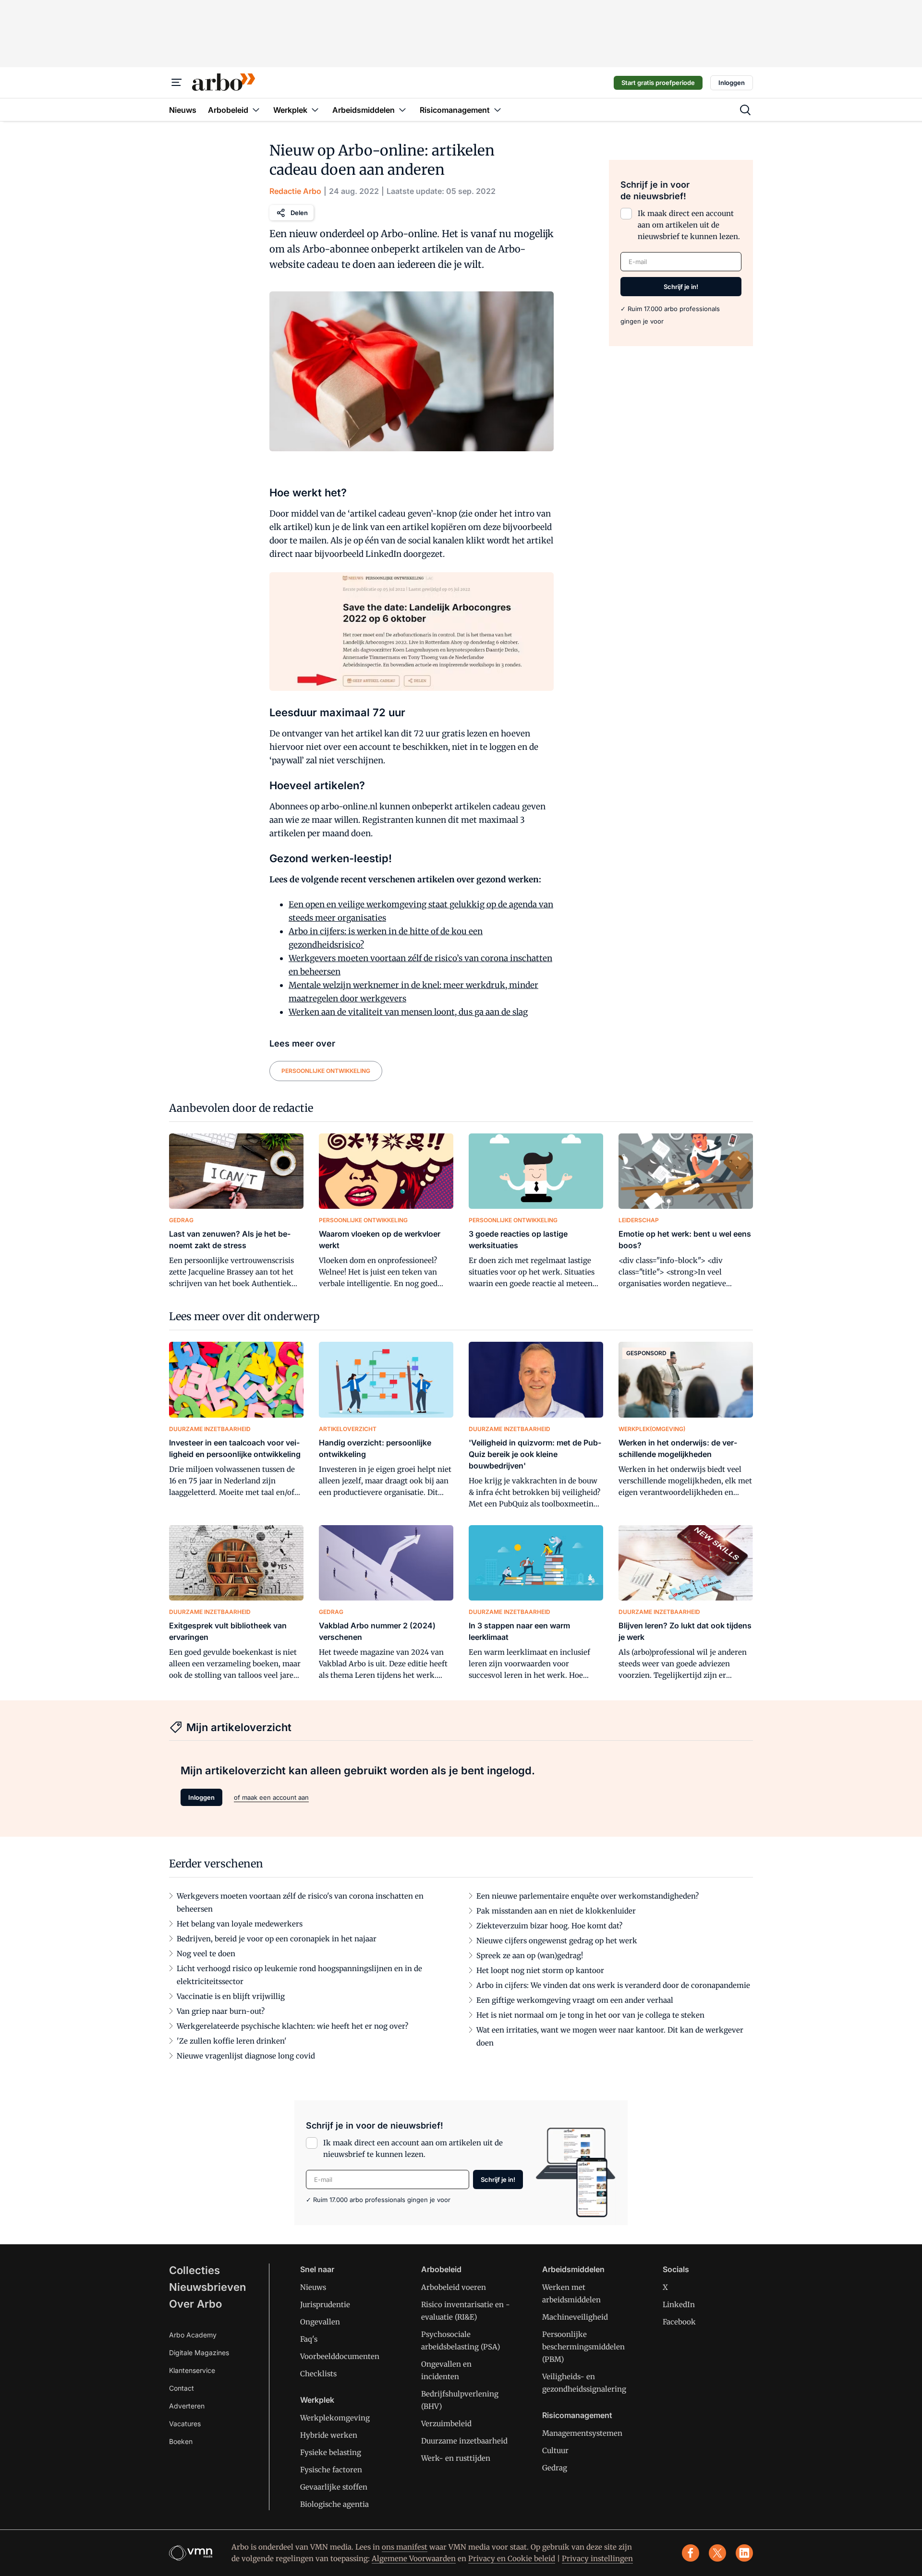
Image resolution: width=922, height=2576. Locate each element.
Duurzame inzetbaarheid (464, 2441)
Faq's (309, 2339)
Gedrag (555, 2468)
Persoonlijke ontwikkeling (326, 1071)
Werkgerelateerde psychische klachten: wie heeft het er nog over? (292, 2026)
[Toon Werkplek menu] (315, 110)
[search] (745, 110)
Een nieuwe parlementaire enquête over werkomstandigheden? (588, 1896)
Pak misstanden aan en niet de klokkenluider (556, 1911)
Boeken (181, 2441)
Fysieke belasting (331, 2452)
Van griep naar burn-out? (221, 2011)
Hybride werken (329, 2435)
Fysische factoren (331, 2470)
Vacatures (185, 2424)
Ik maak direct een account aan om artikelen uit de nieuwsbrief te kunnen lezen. (689, 225)
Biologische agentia (334, 2504)
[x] (717, 2553)
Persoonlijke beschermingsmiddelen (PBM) (583, 2347)
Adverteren (187, 2406)
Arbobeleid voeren (454, 2287)
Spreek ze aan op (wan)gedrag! (530, 1956)
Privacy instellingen (597, 2558)
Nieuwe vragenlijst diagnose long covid (246, 2056)
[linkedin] (744, 2553)
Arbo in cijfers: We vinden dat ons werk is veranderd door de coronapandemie (613, 1985)
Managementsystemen (582, 2433)
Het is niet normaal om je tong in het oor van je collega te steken (590, 2015)
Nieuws (313, 2287)
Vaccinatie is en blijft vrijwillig (231, 1996)
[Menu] (177, 83)
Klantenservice (192, 2370)
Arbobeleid (441, 2269)
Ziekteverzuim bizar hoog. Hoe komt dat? (549, 1926)
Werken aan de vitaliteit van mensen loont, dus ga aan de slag (408, 1012)
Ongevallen (320, 2322)
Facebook (679, 2322)
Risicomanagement (577, 2415)
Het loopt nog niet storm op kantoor (540, 1970)
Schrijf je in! (681, 287)
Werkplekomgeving (335, 2418)
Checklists (318, 2374)
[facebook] (691, 2553)
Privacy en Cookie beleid (512, 2558)
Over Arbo (195, 2304)
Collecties (194, 2270)
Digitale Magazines (199, 2353)
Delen (299, 213)
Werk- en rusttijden (456, 2458)
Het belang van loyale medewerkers (240, 1924)
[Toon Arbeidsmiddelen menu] (402, 110)
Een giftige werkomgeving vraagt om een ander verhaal (575, 2000)
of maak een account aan (271, 1797)
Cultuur (555, 2450)
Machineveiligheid (575, 2317)
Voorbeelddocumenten (340, 2356)
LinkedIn (679, 2305)
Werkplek (317, 2400)
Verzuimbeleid (446, 2424)
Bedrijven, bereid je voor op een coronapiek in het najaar (277, 1939)
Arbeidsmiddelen (573, 2269)
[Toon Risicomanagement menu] (497, 110)
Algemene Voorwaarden (414, 2558)
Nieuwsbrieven (207, 2287)
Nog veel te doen (206, 1954)
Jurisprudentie (325, 2305)
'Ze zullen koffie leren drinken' (232, 2041)
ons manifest (405, 2547)
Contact (182, 2388)
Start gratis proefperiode (658, 83)
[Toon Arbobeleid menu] (256, 110)
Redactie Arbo (295, 191)
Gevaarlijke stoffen (334, 2487)
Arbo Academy (193, 2335)
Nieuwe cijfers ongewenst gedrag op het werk (557, 1941)
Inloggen (732, 83)
